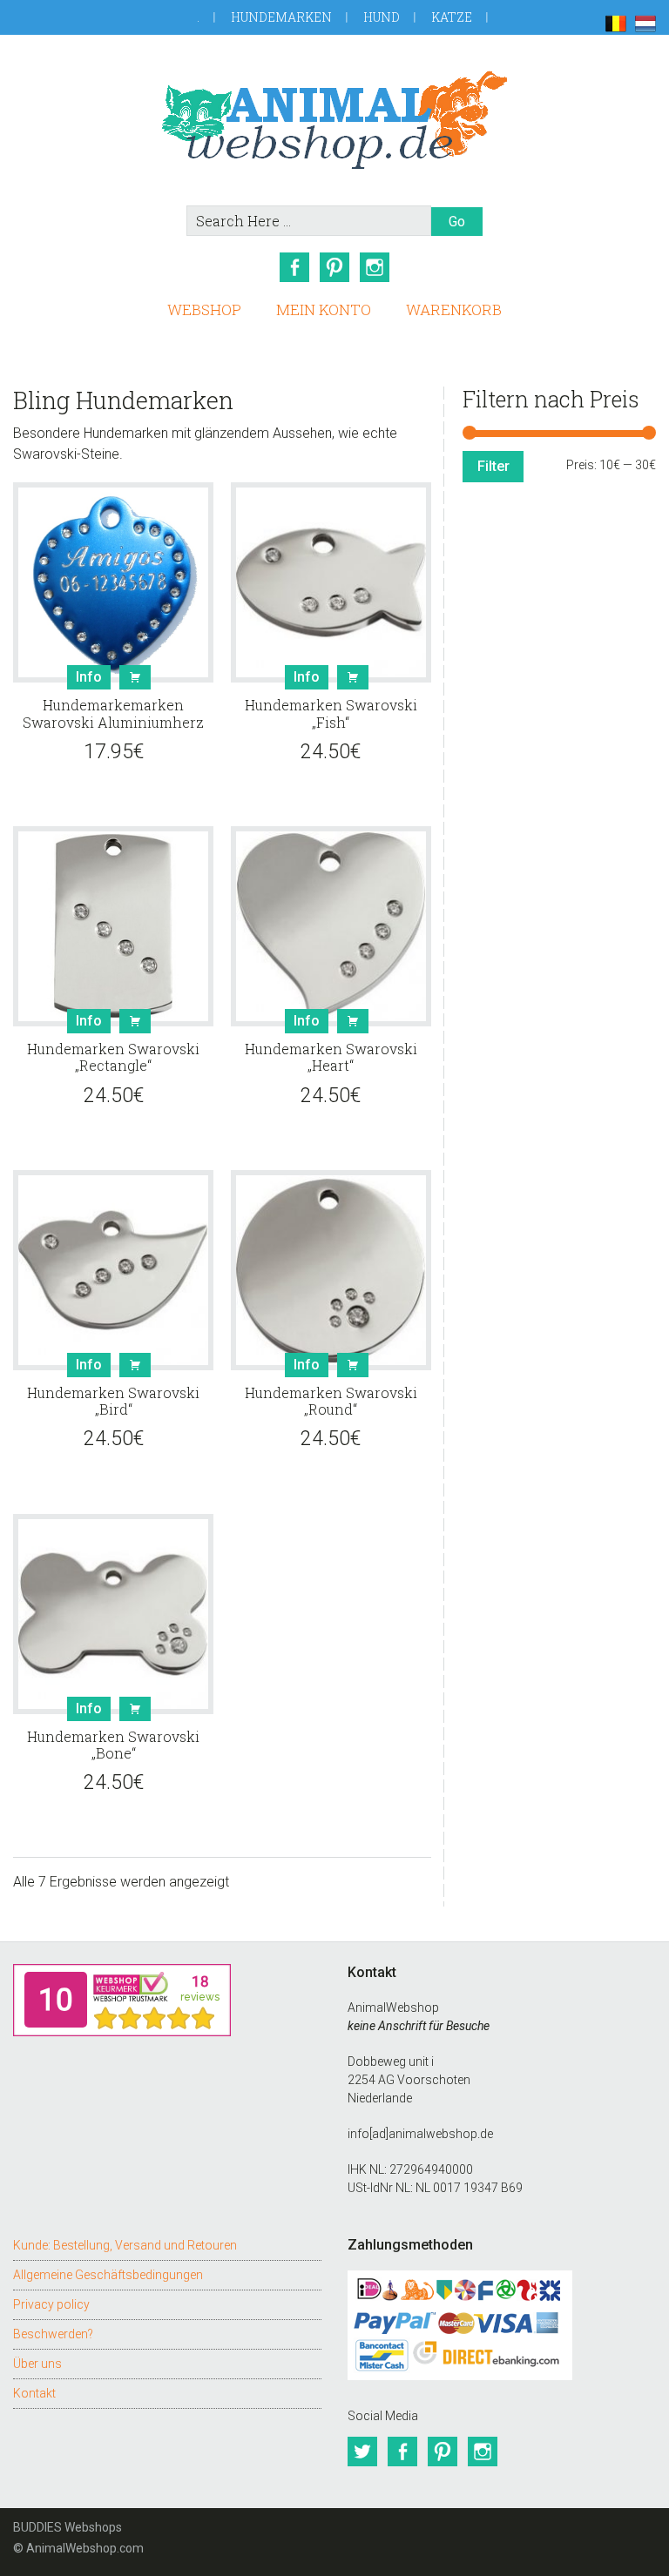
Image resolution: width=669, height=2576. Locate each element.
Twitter (362, 2452)
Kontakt (34, 2393)
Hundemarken (281, 17)
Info (89, 677)
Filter (493, 466)
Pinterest (334, 267)
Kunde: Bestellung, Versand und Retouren (125, 2245)
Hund (382, 17)
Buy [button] (135, 677)
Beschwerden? (53, 2334)
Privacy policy (51, 2304)
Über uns (37, 2364)
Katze (452, 17)
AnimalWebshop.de (334, 120)
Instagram (375, 267)
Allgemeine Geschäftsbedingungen (108, 2275)
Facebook (294, 267)
